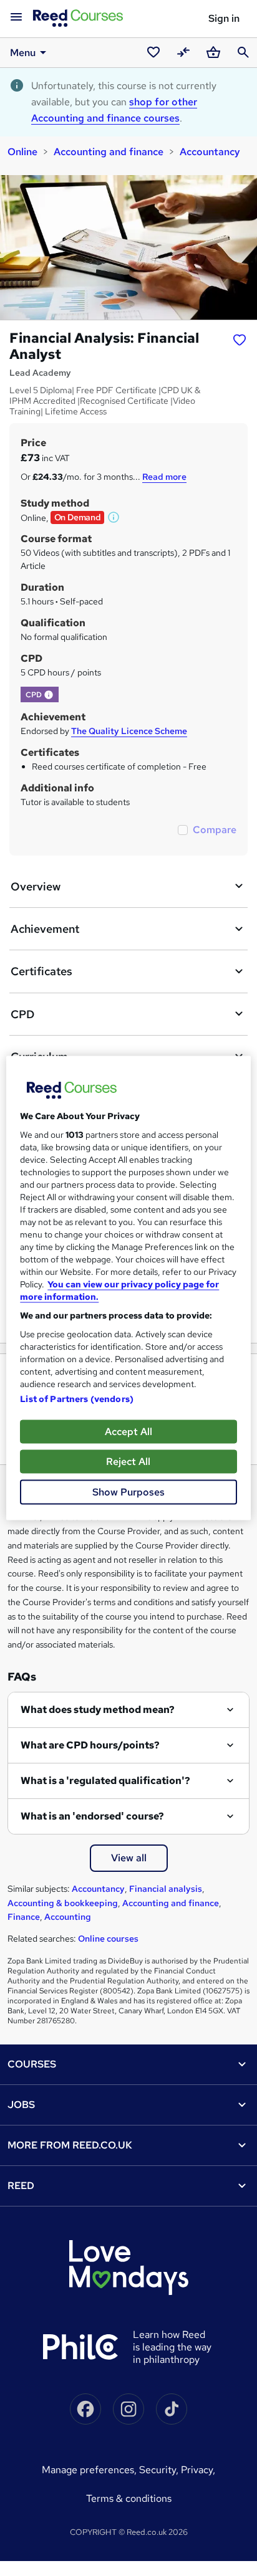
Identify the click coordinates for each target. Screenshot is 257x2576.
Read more (164, 477)
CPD (22, 1014)
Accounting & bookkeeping (63, 1903)
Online (22, 152)
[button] (114, 517)
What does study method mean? (98, 1710)
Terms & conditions (129, 2498)
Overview (36, 886)
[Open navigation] (16, 17)
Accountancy (210, 152)
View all (129, 1858)
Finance (24, 1917)
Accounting (68, 1917)
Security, (160, 2470)
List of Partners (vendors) (77, 1399)
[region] (128, 1288)
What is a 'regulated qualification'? (105, 1781)
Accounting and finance (109, 152)
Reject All (128, 1462)
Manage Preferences (88, 2470)
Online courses (108, 1939)
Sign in (224, 18)
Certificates (41, 971)
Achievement (45, 929)
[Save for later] (240, 340)
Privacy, (198, 2470)
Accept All (128, 1432)
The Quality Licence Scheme (129, 731)
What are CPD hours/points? (90, 1745)
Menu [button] (23, 53)
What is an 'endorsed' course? (92, 1816)
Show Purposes (128, 1492)
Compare (215, 830)
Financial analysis (166, 1889)
